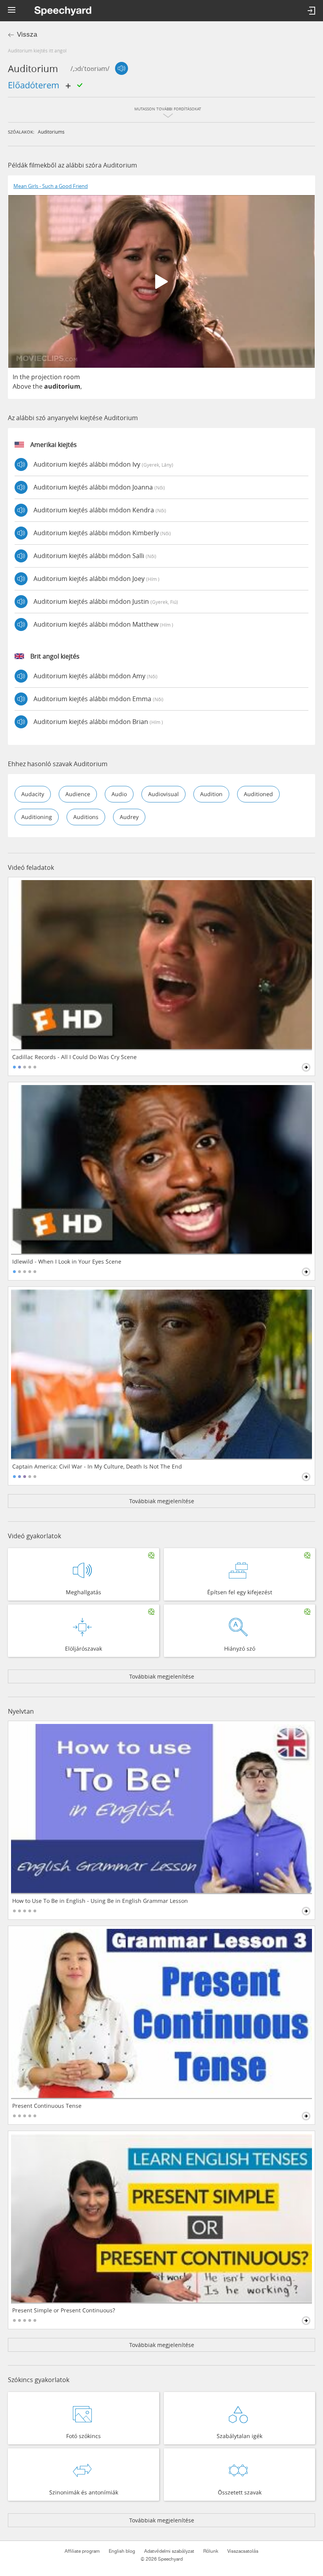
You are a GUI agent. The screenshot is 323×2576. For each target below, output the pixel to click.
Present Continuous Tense (47, 2106)
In (15, 377)
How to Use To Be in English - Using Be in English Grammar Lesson (100, 1901)
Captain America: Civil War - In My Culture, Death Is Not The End (97, 1467)
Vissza (27, 34)
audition (211, 794)
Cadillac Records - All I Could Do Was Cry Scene (74, 1057)
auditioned (258, 794)
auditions (86, 817)
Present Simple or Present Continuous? (64, 2310)
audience (78, 794)
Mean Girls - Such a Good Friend (51, 186)
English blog (122, 2551)
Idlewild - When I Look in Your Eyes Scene (67, 1262)
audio (119, 794)
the (25, 377)
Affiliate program (82, 2551)
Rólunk (211, 2551)
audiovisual (163, 794)
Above (22, 386)
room (72, 377)
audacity (33, 794)
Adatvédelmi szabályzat (169, 2551)
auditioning (37, 817)
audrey (129, 817)
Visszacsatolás (243, 2551)
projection (46, 377)
